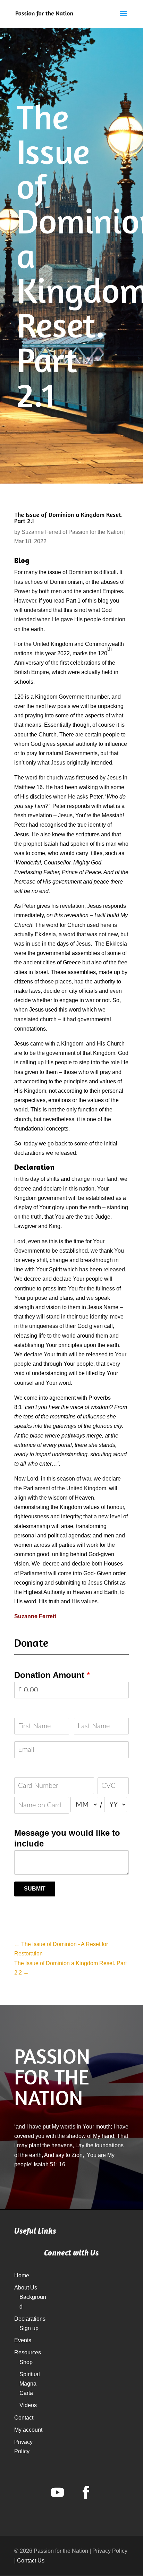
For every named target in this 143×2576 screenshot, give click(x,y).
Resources (28, 2352)
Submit (35, 1889)
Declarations (30, 2319)
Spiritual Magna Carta (30, 2384)
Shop (26, 2362)
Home (22, 2275)
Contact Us (31, 2561)
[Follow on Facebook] (86, 2492)
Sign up (29, 2328)
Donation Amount (52, 1675)
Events (23, 2340)
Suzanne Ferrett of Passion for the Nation (72, 532)
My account (28, 2430)
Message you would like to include (67, 1838)
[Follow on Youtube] (57, 2492)
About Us (26, 2288)
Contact (24, 2418)
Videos (28, 2405)
